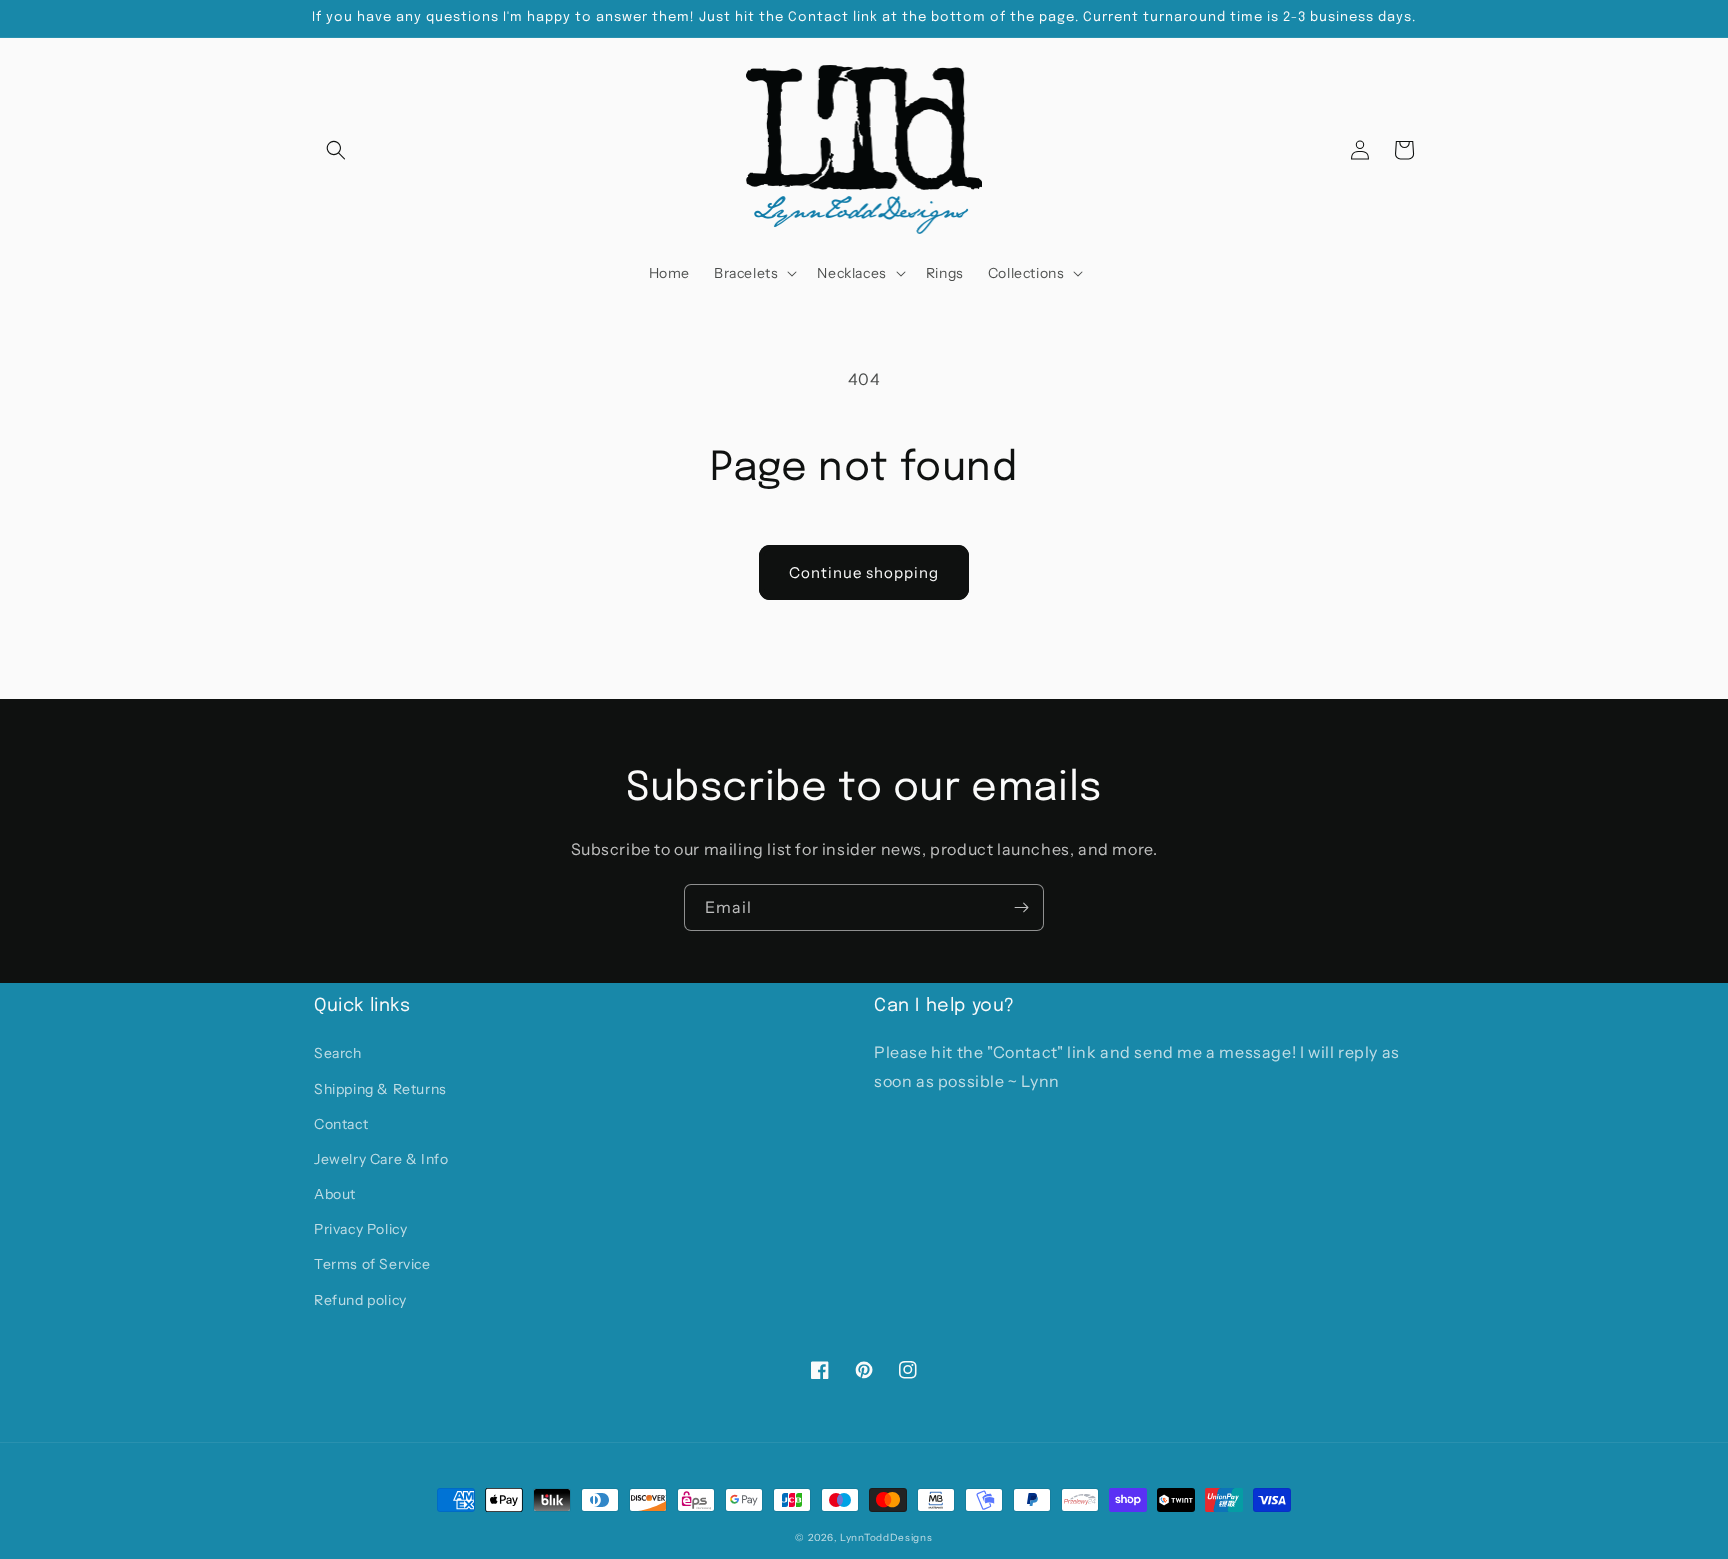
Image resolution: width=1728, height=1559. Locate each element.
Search (338, 1053)
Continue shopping (864, 572)
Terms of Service (372, 1264)
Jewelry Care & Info (381, 1159)
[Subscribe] (1021, 907)
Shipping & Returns (380, 1089)
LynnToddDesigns (886, 1537)
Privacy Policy (360, 1229)
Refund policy (360, 1300)
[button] (336, 150)
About (335, 1194)
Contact (341, 1124)
